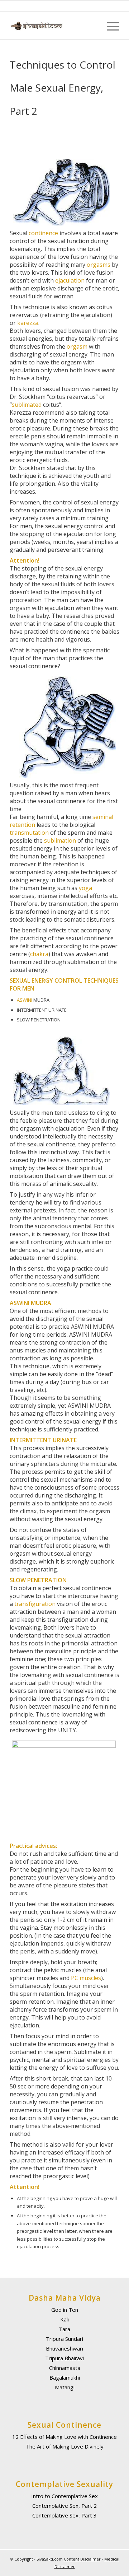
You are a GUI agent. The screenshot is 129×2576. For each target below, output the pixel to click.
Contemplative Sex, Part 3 (64, 2515)
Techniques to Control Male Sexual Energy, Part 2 (63, 88)
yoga (85, 888)
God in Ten (65, 2310)
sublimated (27, 405)
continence (43, 233)
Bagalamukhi (65, 2377)
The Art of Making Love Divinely (65, 2446)
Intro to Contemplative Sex (64, 2496)
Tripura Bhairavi (64, 2358)
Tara (64, 2329)
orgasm (77, 346)
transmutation (29, 833)
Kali (64, 2319)
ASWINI (25, 1000)
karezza (28, 323)
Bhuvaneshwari (64, 2348)
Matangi (65, 2387)
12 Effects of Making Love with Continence (64, 2437)
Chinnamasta (65, 2368)
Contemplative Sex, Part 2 (64, 2506)
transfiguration (35, 1604)
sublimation (60, 840)
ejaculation (70, 280)
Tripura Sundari (64, 2339)
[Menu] (109, 26)
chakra (39, 954)
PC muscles (86, 1978)
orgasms (99, 265)
